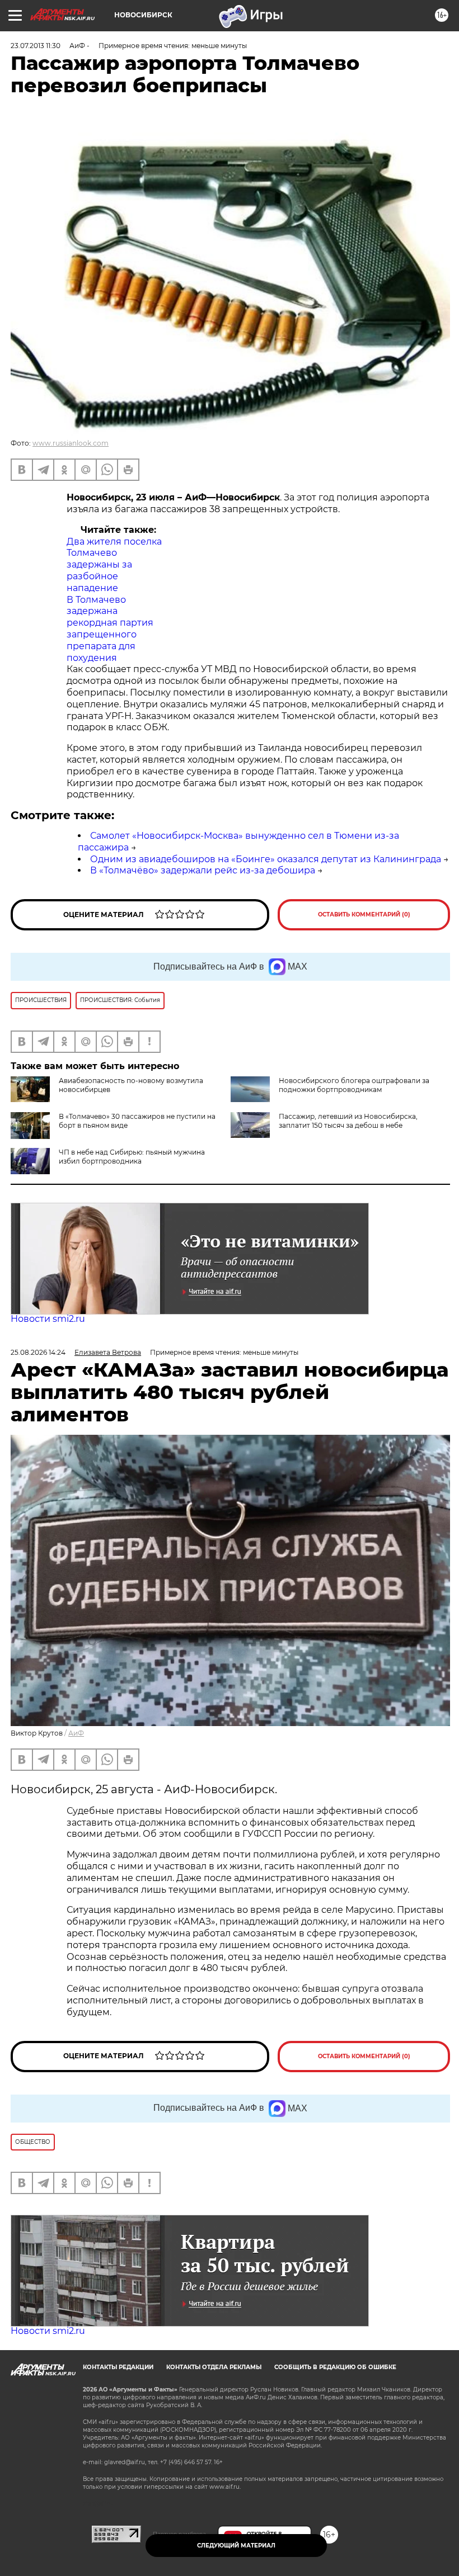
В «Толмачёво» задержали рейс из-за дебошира (203, 870)
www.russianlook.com (71, 443)
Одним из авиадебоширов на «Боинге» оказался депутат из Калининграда (266, 859)
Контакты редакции (118, 2367)
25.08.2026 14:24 (38, 1352)
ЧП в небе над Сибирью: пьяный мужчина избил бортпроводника (132, 1157)
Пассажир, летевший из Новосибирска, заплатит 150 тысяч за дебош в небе (348, 1121)
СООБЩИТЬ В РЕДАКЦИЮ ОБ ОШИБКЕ (335, 2367)
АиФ (76, 1733)
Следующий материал (236, 2546)
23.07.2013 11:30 (36, 46)
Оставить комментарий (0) (364, 914)
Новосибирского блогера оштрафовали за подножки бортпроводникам (354, 1085)
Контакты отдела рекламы (214, 2367)
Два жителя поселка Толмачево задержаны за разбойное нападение (114, 565)
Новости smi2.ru (48, 1319)
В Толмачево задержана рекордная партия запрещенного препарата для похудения (110, 629)
